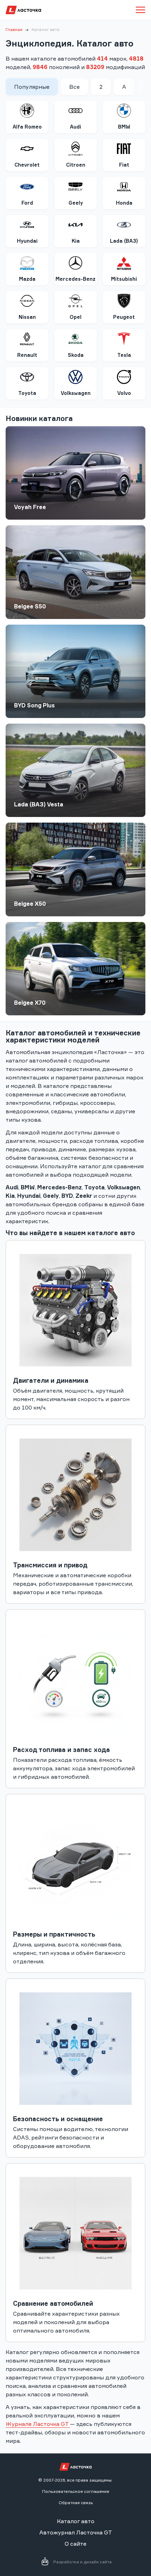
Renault (27, 355)
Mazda (27, 279)
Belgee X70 (30, 1003)
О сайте (75, 2544)
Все (74, 87)
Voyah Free (30, 507)
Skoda (76, 355)
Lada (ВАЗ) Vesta (39, 804)
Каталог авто (76, 2521)
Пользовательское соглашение (76, 2491)
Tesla (124, 355)
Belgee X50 (30, 904)
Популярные (32, 87)
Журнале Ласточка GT (38, 2424)
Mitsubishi (124, 279)
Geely (76, 203)
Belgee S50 (30, 606)
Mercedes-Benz (75, 279)
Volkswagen (76, 393)
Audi (75, 127)
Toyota (27, 393)
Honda (124, 203)
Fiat (124, 165)
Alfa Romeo (27, 127)
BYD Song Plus (34, 705)
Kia (76, 241)
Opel (75, 317)
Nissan (27, 317)
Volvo (124, 393)
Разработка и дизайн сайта (83, 2562)
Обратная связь (76, 2503)
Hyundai (27, 241)
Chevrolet (27, 165)
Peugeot (124, 317)
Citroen (76, 165)
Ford (27, 203)
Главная (14, 29)
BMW (124, 127)
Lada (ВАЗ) (124, 241)
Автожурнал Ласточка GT (76, 2532)
